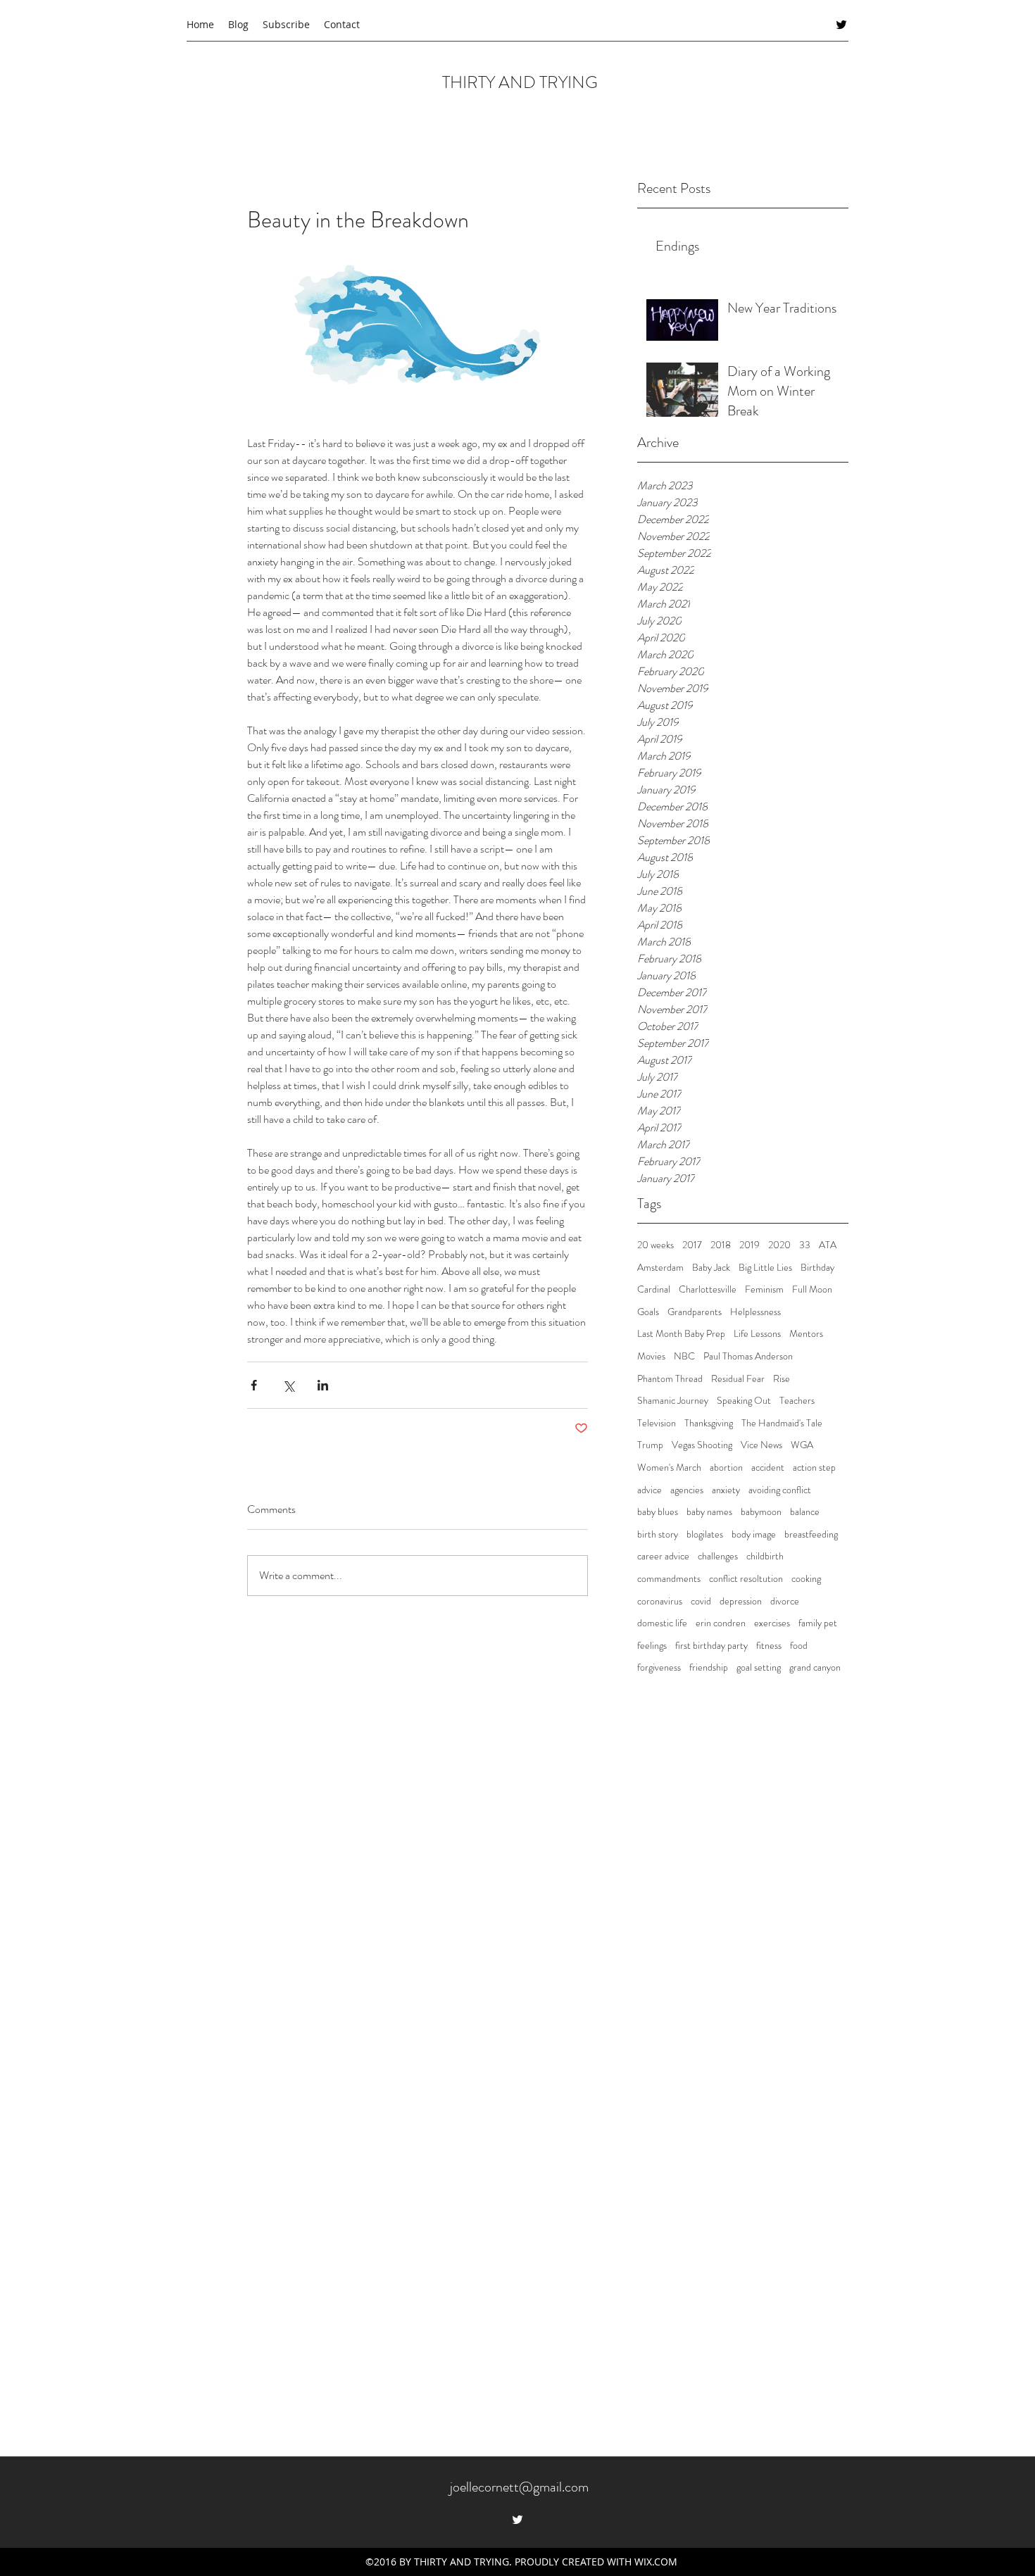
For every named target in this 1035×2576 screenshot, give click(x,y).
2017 (692, 1245)
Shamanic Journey (673, 1401)
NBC (684, 1356)
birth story (658, 1534)
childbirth (765, 1556)
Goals (648, 1312)
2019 (749, 1245)
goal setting (759, 1667)
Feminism (764, 1289)
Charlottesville (708, 1289)
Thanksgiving (709, 1423)
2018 (721, 1245)
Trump (650, 1445)
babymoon (761, 1512)
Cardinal (654, 1289)
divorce (785, 1601)
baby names (709, 1512)
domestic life (662, 1623)
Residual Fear (738, 1379)
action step (814, 1468)
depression (741, 1601)
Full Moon (812, 1289)
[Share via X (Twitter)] (288, 1385)
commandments (669, 1579)
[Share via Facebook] (254, 1385)
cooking (806, 1579)
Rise (782, 1379)
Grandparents (695, 1312)
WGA (802, 1445)
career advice (663, 1556)
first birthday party (711, 1646)
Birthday (817, 1268)
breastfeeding (811, 1534)
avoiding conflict (780, 1490)
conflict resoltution (746, 1579)
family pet (818, 1623)
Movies (651, 1356)
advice (650, 1490)
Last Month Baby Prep (681, 1334)
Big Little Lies (765, 1268)
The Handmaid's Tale (782, 1423)
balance (805, 1512)
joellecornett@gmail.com (519, 2487)
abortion (726, 1468)
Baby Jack (711, 1268)
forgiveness (659, 1667)
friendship (709, 1667)
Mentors (806, 1334)
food (799, 1646)
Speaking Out (744, 1401)
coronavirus (660, 1601)
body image (754, 1534)
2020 (779, 1245)
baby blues (658, 1512)
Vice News (761, 1445)
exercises (772, 1623)
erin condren (721, 1623)
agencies (687, 1490)
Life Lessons (757, 1334)
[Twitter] (841, 25)
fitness (769, 1646)
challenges (718, 1556)
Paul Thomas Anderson (748, 1356)
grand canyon (815, 1667)
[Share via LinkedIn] (323, 1385)
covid (701, 1601)
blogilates (705, 1534)
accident (768, 1468)
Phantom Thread (670, 1379)
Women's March (669, 1468)
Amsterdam (660, 1268)
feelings (652, 1646)
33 (805, 1245)
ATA (828, 1245)
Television (657, 1423)
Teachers (797, 1401)
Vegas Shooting (702, 1445)
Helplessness (755, 1312)
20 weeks (655, 1245)
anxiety (726, 1490)
